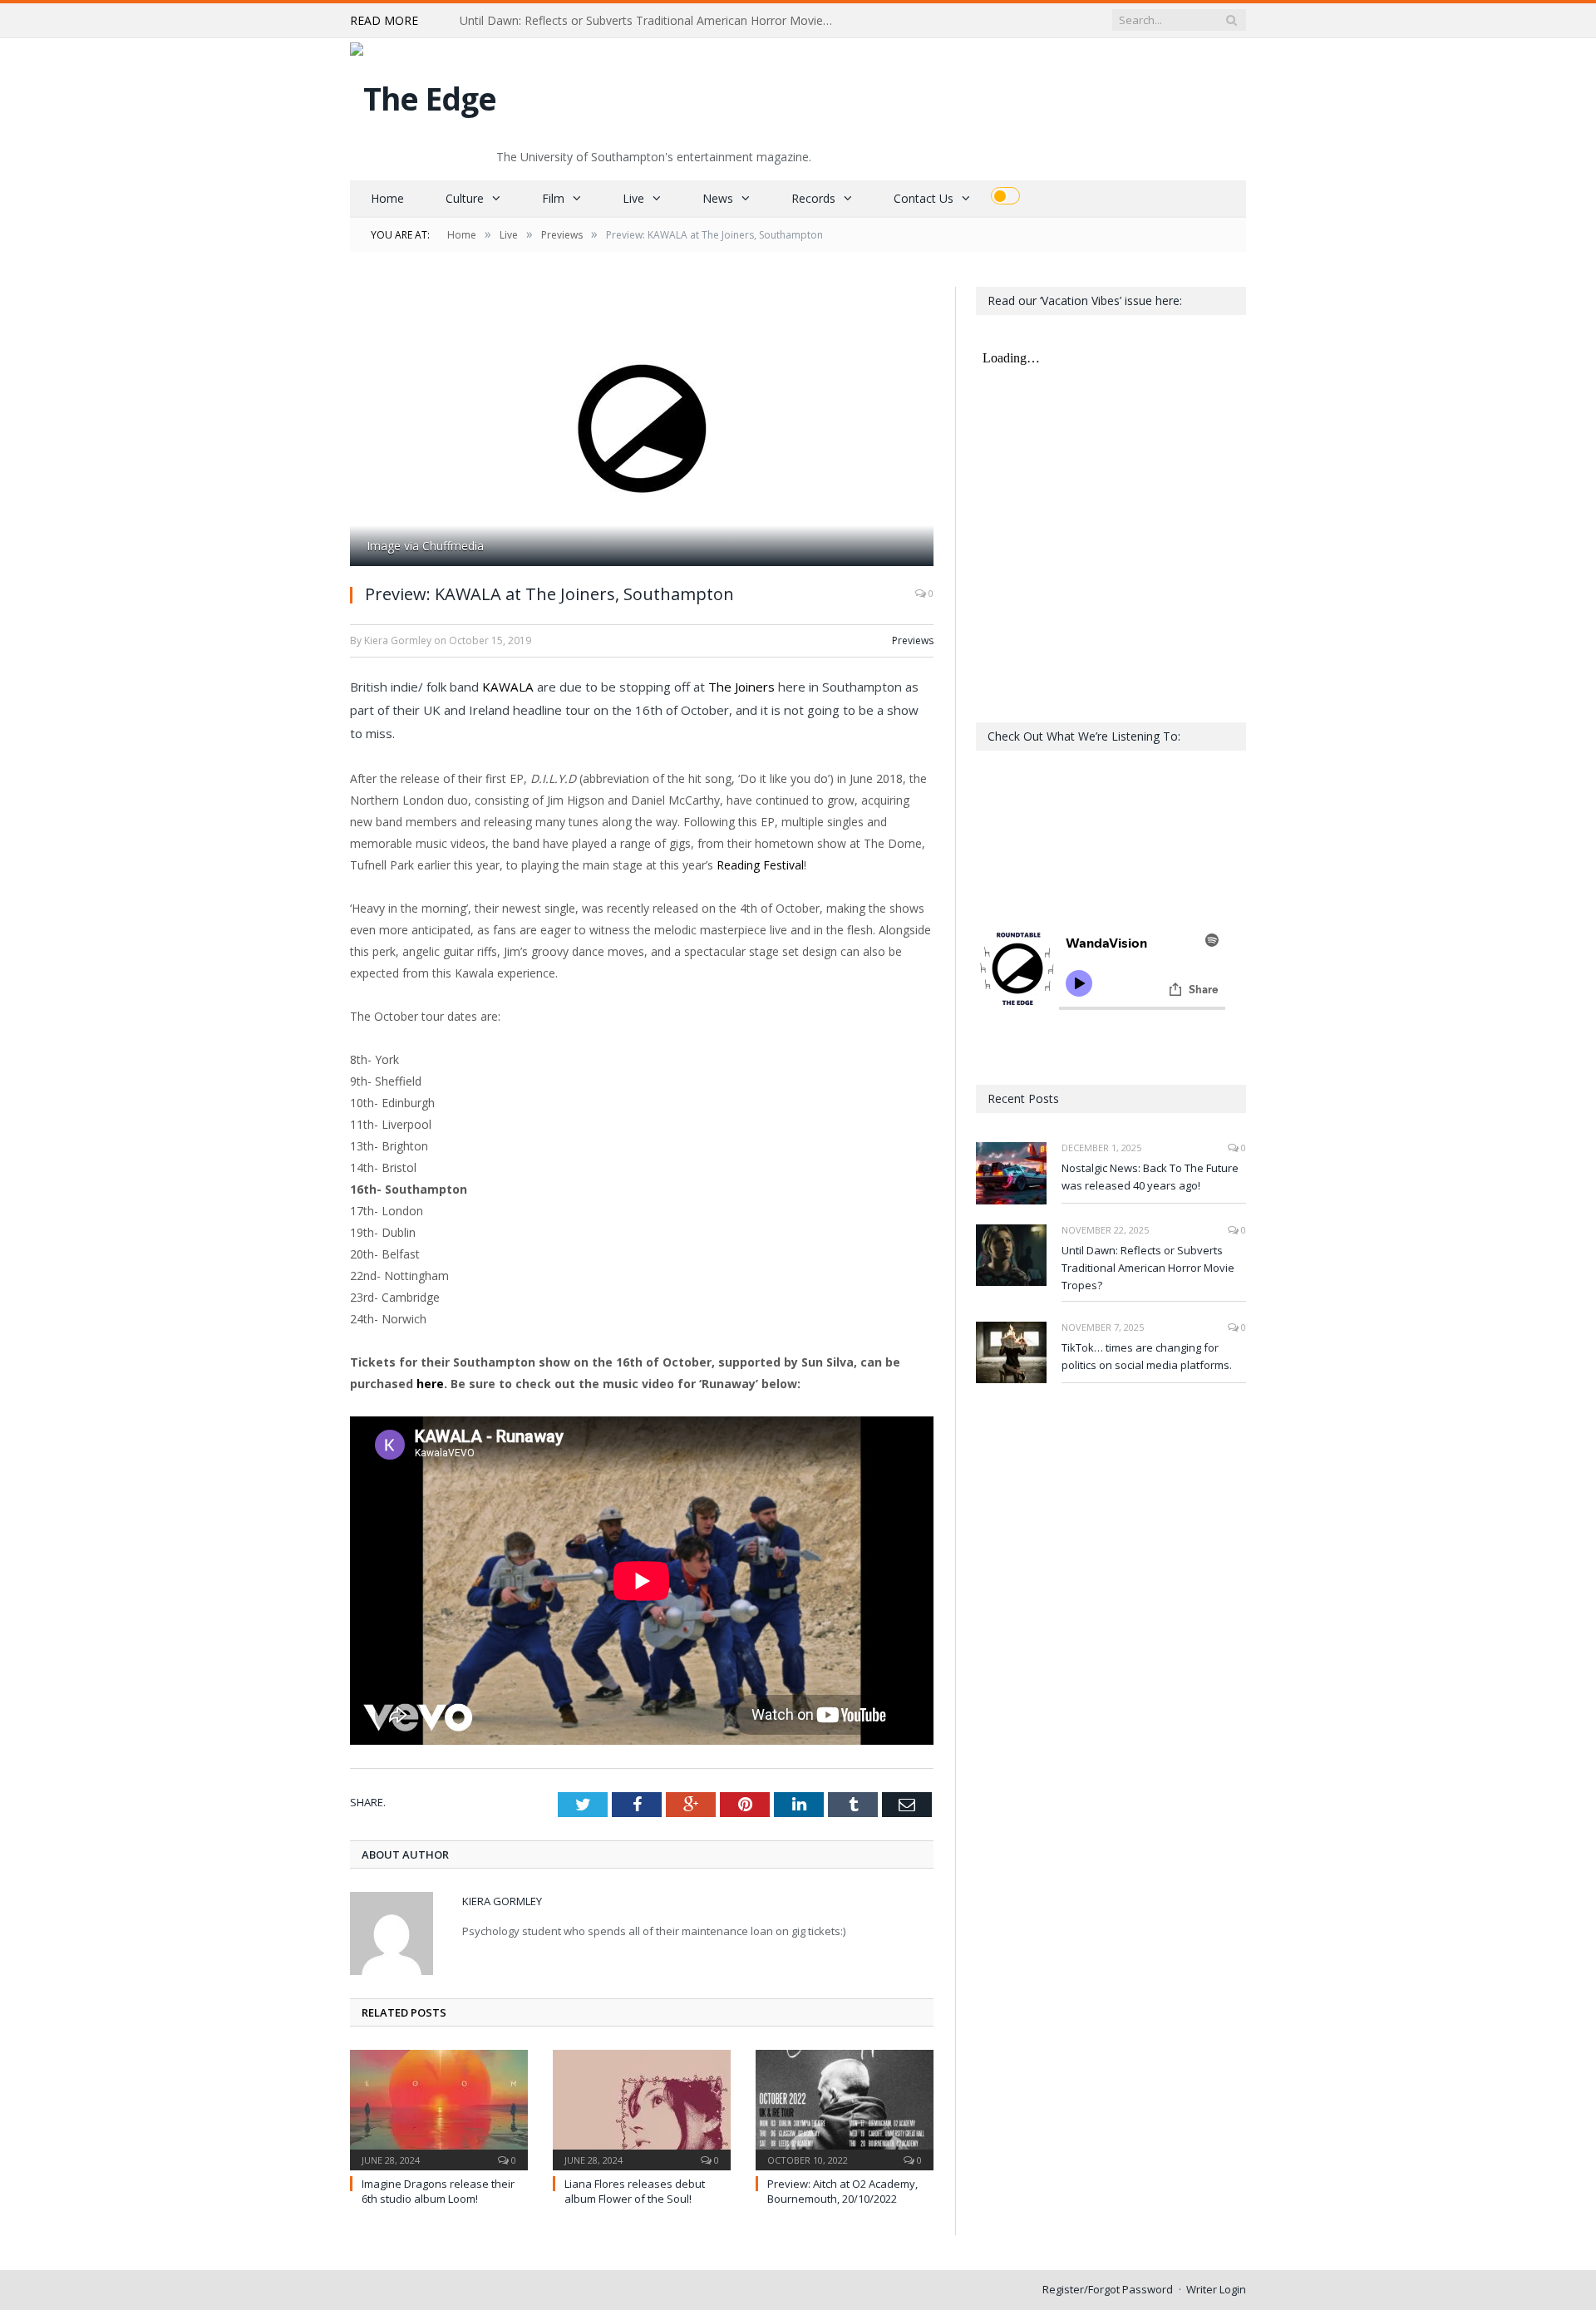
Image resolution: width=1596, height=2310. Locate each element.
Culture (465, 198)
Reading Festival (760, 865)
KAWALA (508, 687)
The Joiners (741, 687)
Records (813, 198)
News (718, 198)
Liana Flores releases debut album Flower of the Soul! (635, 2191)
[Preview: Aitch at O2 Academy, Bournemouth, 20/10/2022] (845, 2108)
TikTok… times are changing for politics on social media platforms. (1147, 1356)
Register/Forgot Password (1108, 2289)
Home (387, 198)
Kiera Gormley (502, 1901)
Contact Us (924, 198)
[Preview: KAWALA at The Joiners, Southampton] (642, 429)
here (430, 1384)
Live (633, 198)
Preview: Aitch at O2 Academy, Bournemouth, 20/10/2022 (842, 2191)
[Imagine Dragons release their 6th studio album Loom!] (439, 2108)
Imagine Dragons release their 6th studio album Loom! (438, 2191)
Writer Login (1216, 2289)
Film (553, 198)
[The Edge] (423, 94)
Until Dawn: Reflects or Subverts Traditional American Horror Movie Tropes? (651, 21)
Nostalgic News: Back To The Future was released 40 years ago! (1150, 1177)
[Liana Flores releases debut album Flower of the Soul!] (642, 2108)
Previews (913, 640)
